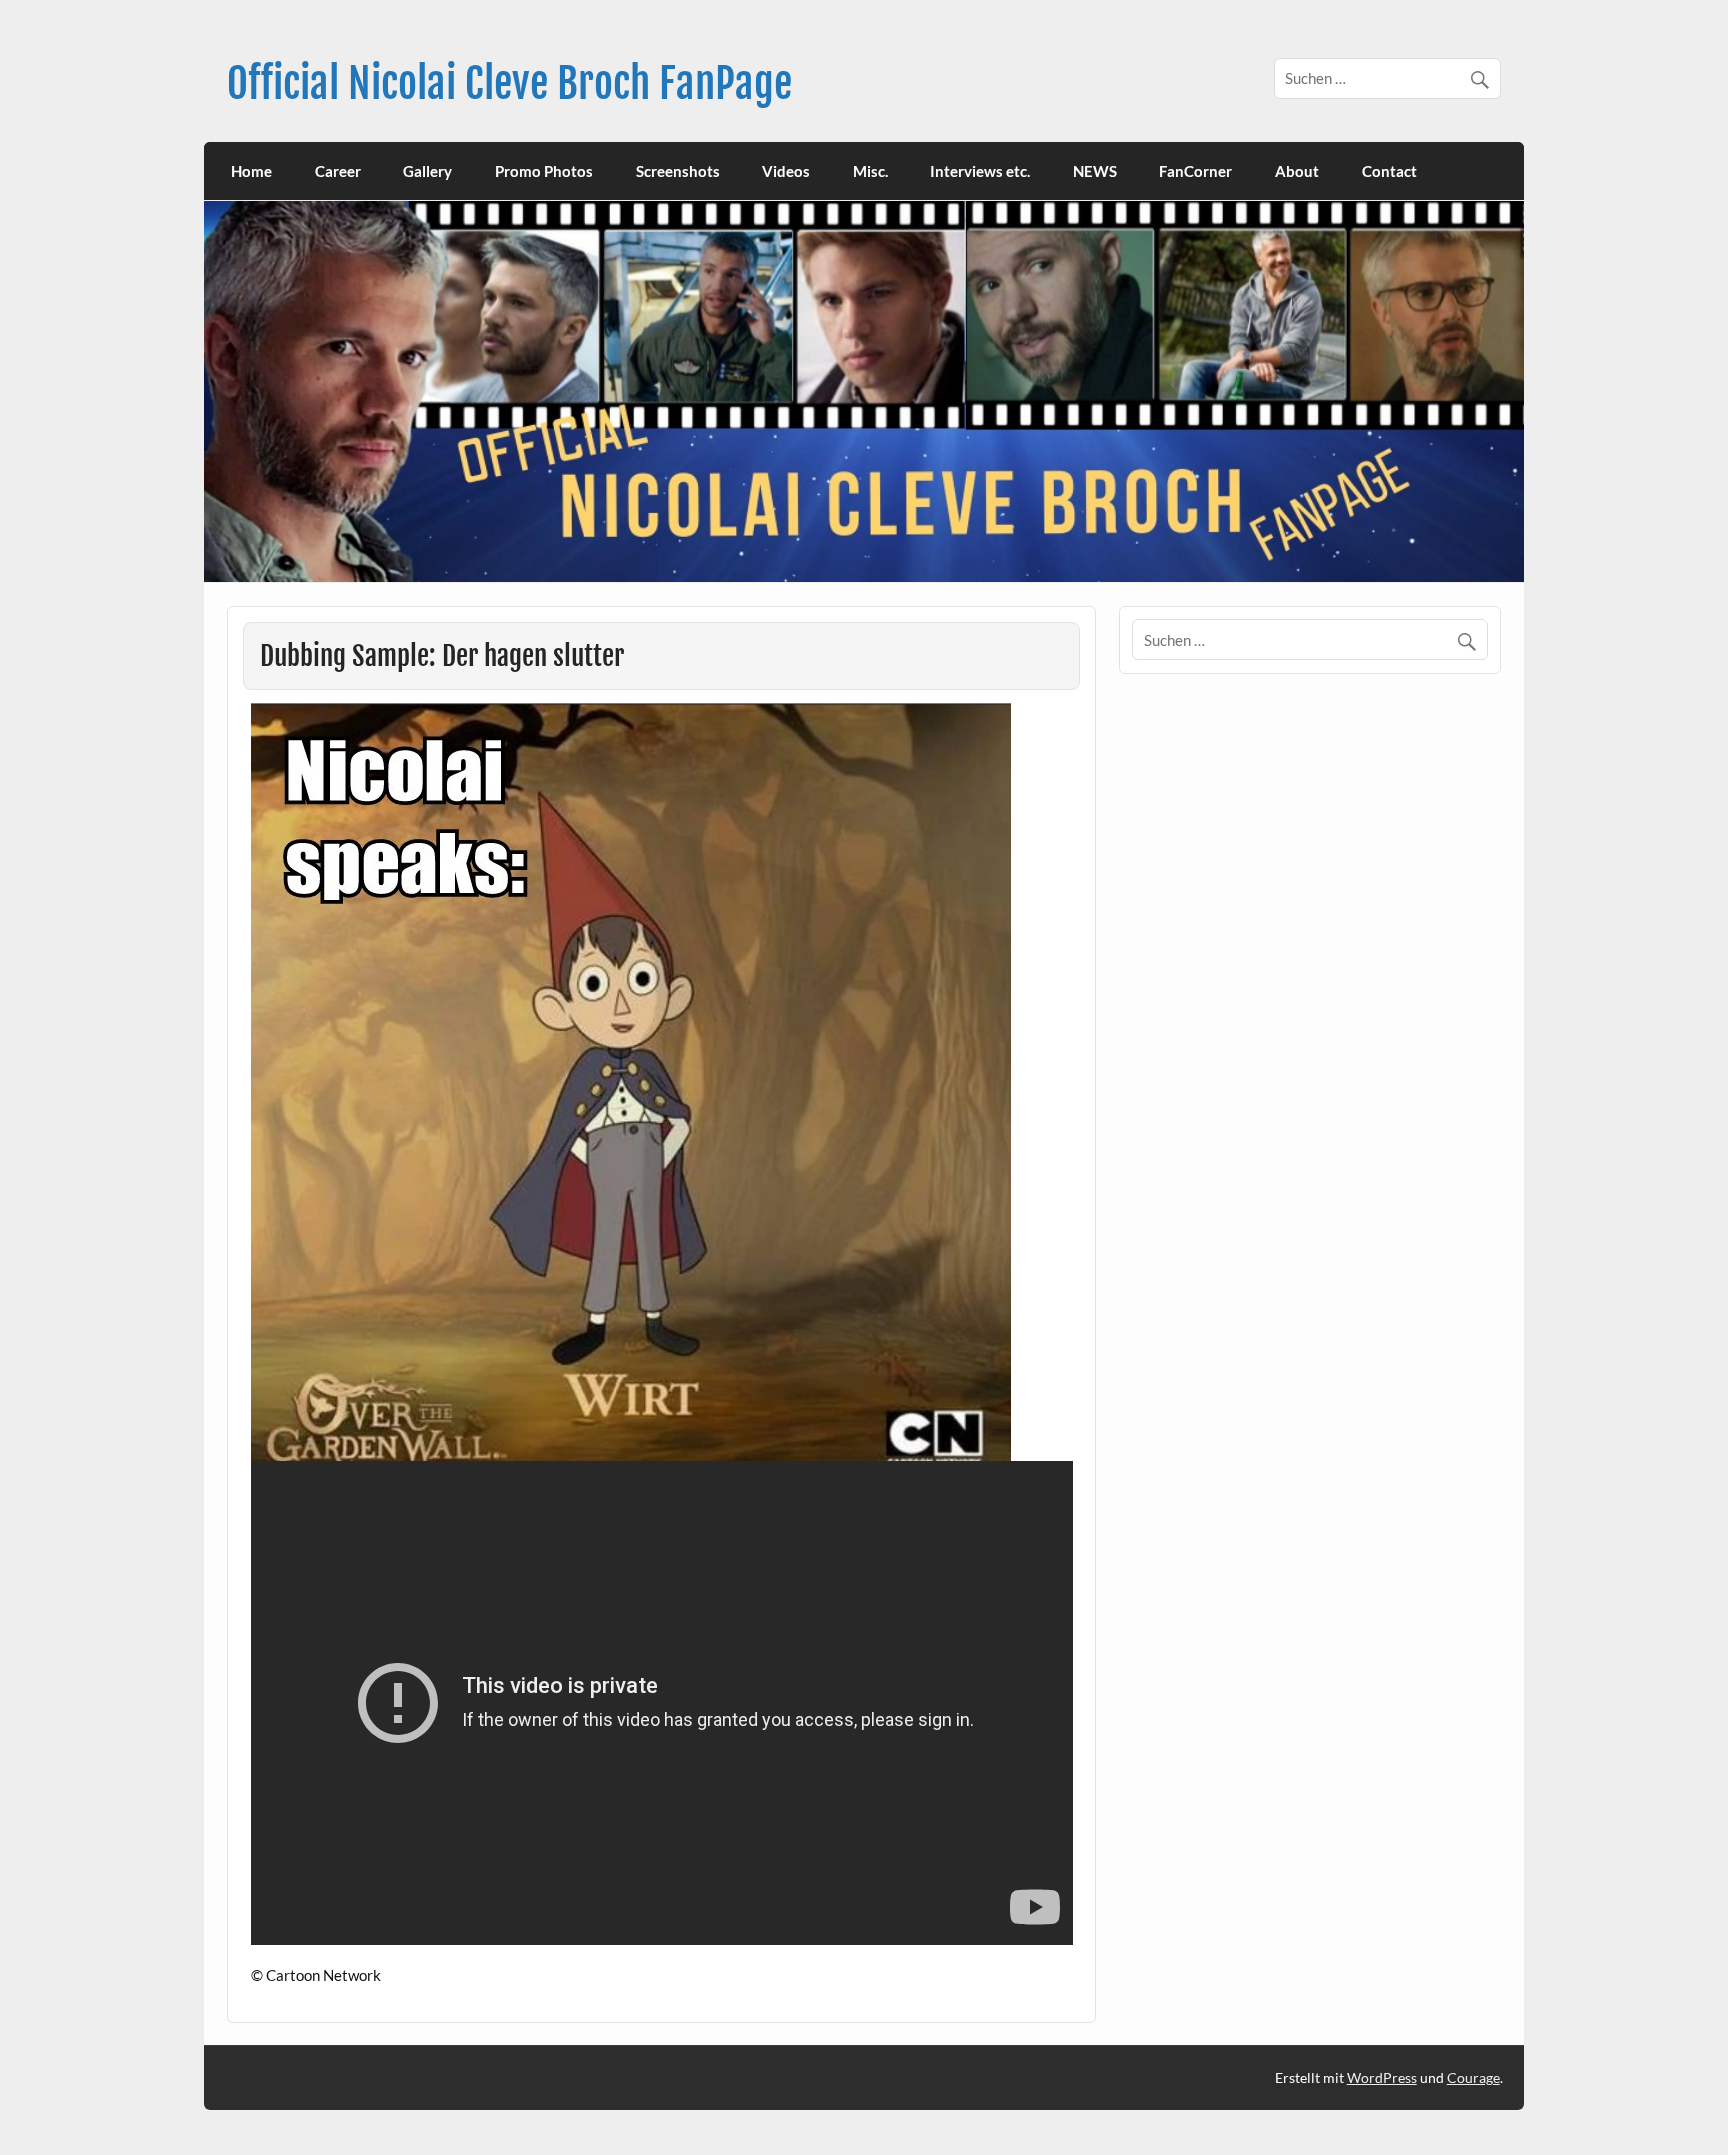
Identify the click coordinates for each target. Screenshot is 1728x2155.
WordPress (1382, 2077)
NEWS (1095, 171)
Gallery (427, 171)
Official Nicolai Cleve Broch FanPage (509, 83)
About (1297, 171)
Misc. (870, 171)
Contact (1389, 171)
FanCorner (1195, 171)
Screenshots (678, 171)
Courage (1473, 2077)
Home (251, 171)
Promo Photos (544, 171)
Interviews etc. (980, 171)
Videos (786, 171)
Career (338, 171)
